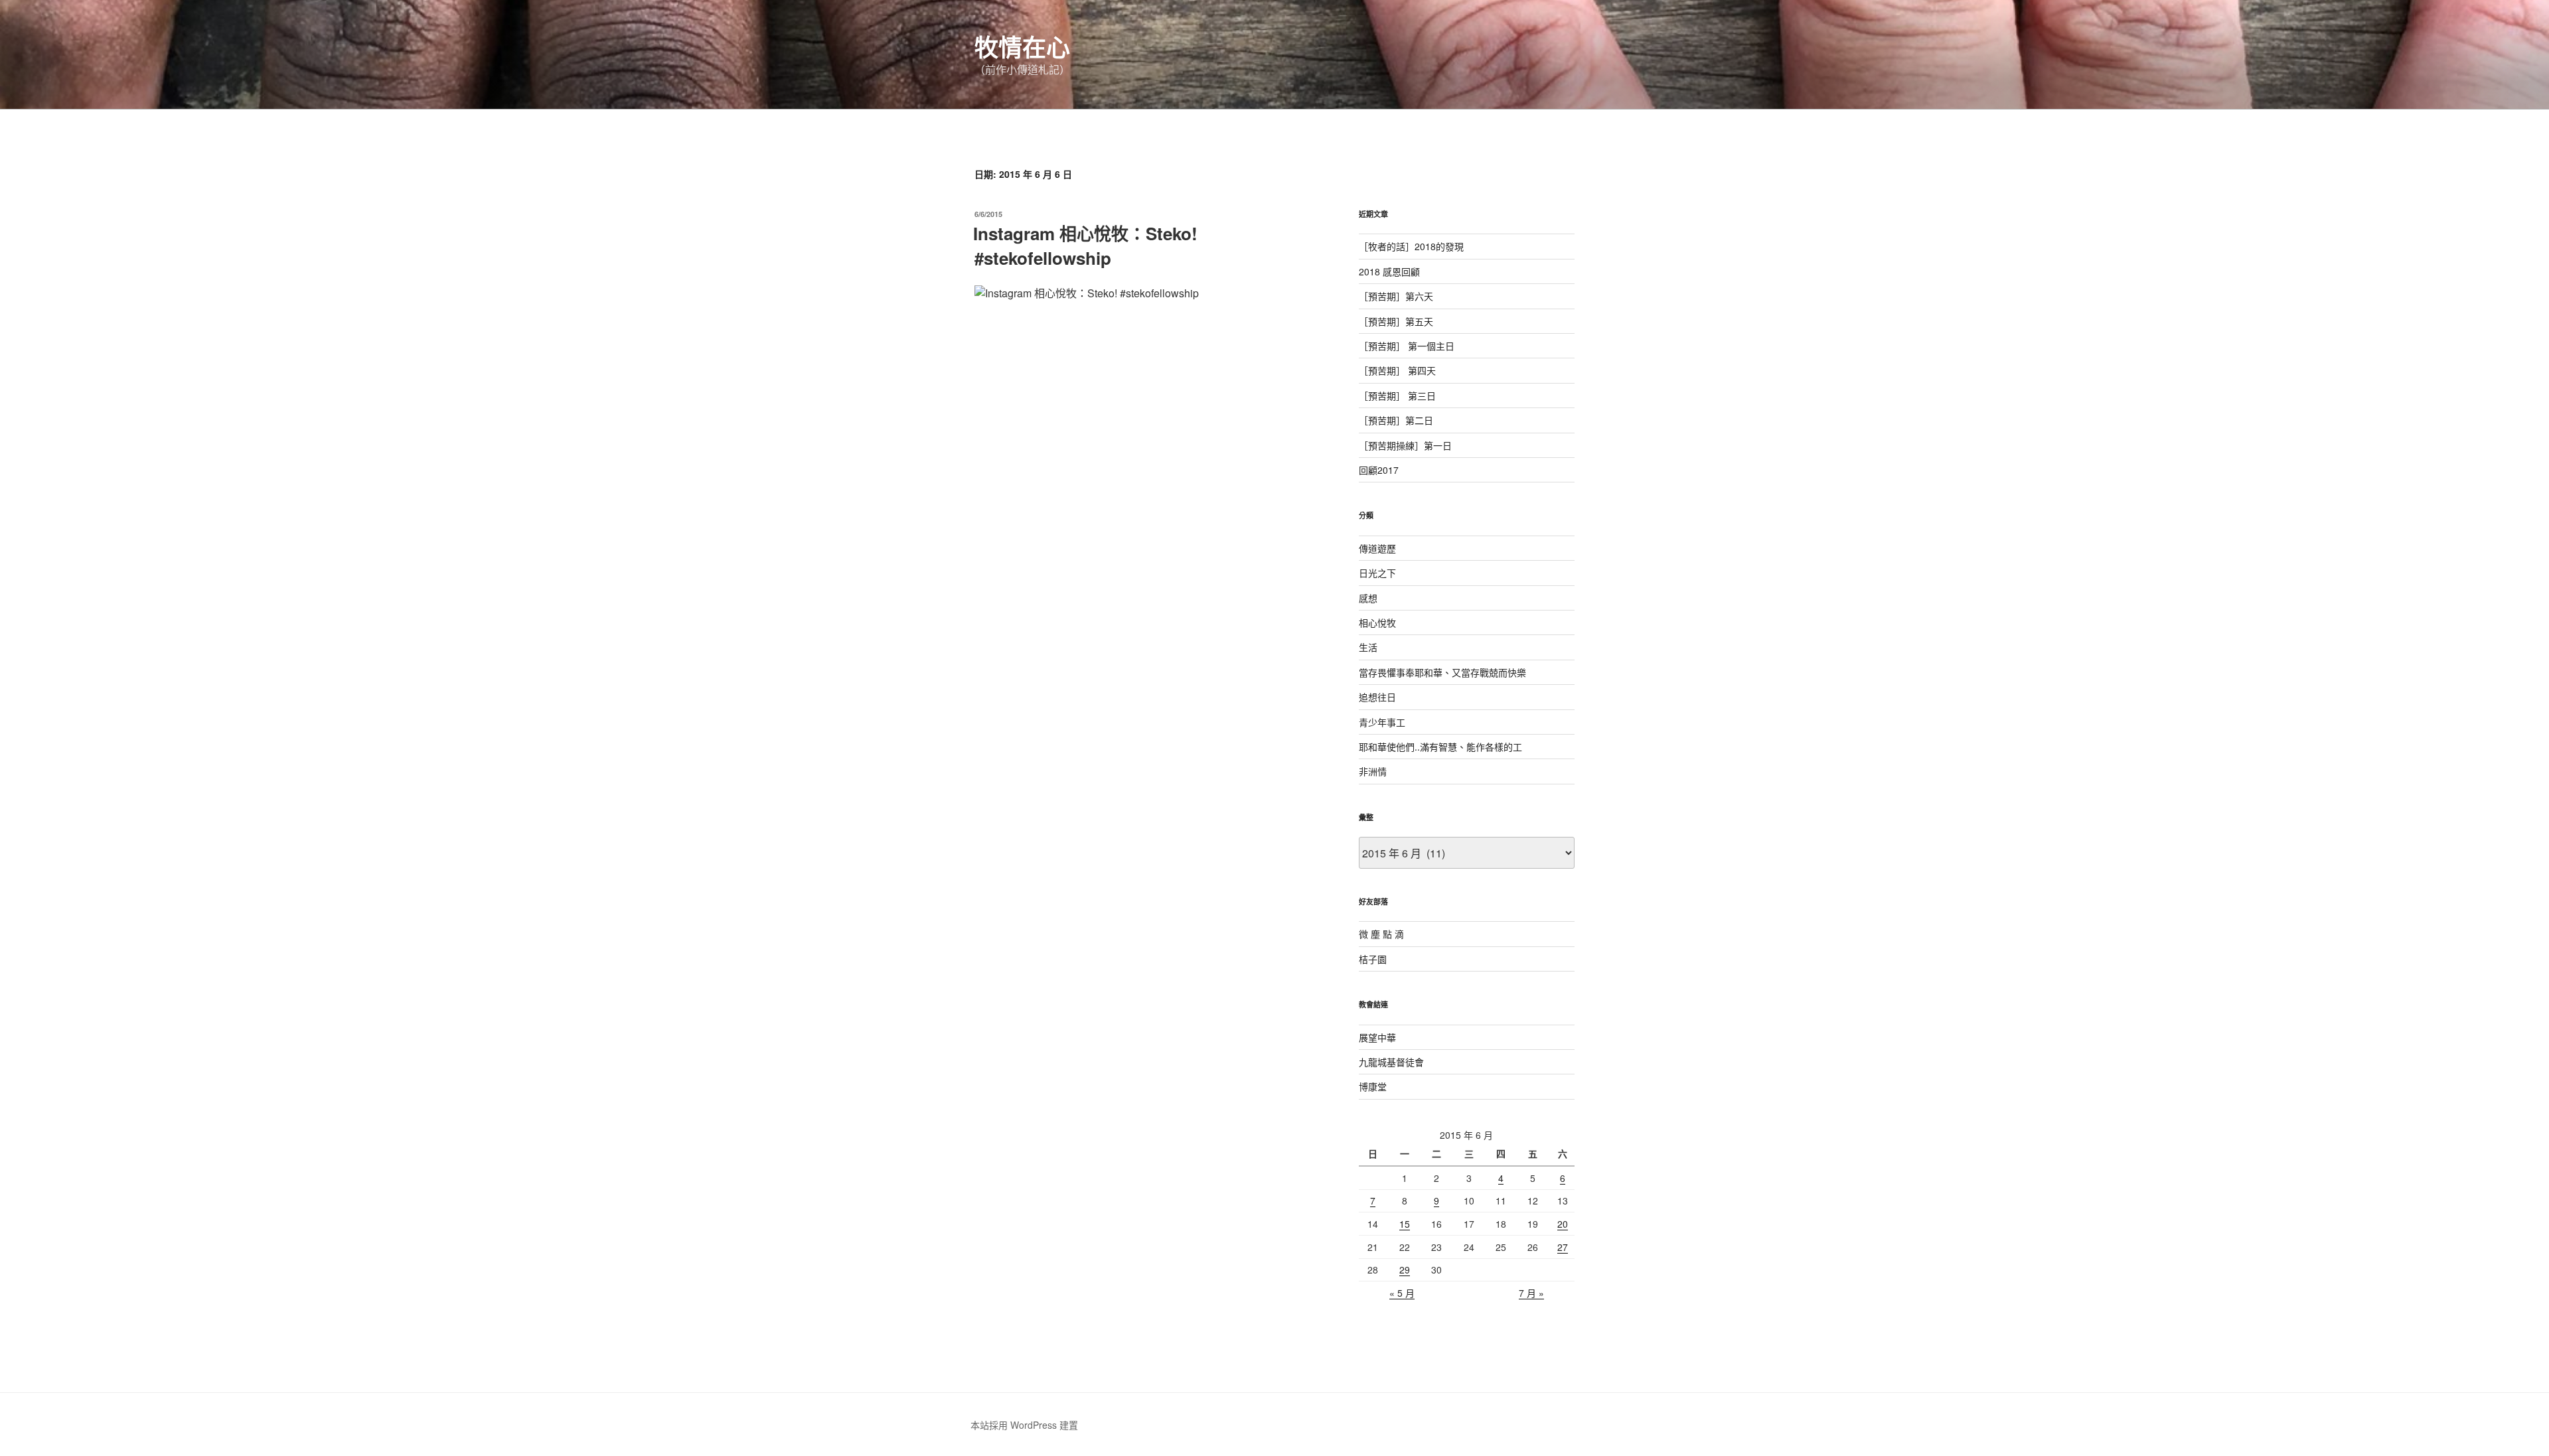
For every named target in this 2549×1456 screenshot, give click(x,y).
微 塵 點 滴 (1381, 934)
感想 (1368, 598)
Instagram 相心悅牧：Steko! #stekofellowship (1085, 245)
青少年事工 (1382, 722)
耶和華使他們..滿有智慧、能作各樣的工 (1440, 747)
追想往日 (1377, 697)
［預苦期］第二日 (1396, 420)
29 (1405, 1270)
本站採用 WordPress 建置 (1024, 1425)
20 (1563, 1224)
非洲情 (1373, 771)
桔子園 (1373, 959)
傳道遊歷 (1377, 548)
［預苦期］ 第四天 (1397, 370)
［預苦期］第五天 (1396, 321)
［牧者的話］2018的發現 (1411, 246)
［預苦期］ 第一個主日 (1407, 346)
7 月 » (1531, 1293)
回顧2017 (1379, 470)
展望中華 (1377, 1037)
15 (1405, 1224)
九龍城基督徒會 (1391, 1062)
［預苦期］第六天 (1396, 296)
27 (1563, 1247)
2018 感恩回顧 (1389, 271)
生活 (1368, 647)
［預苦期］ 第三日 (1397, 396)
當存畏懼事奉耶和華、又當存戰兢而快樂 (1442, 672)
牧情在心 (1022, 46)
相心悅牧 (1377, 622)
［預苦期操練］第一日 (1405, 445)
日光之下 (1377, 573)
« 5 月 (1402, 1293)
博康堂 (1373, 1086)
